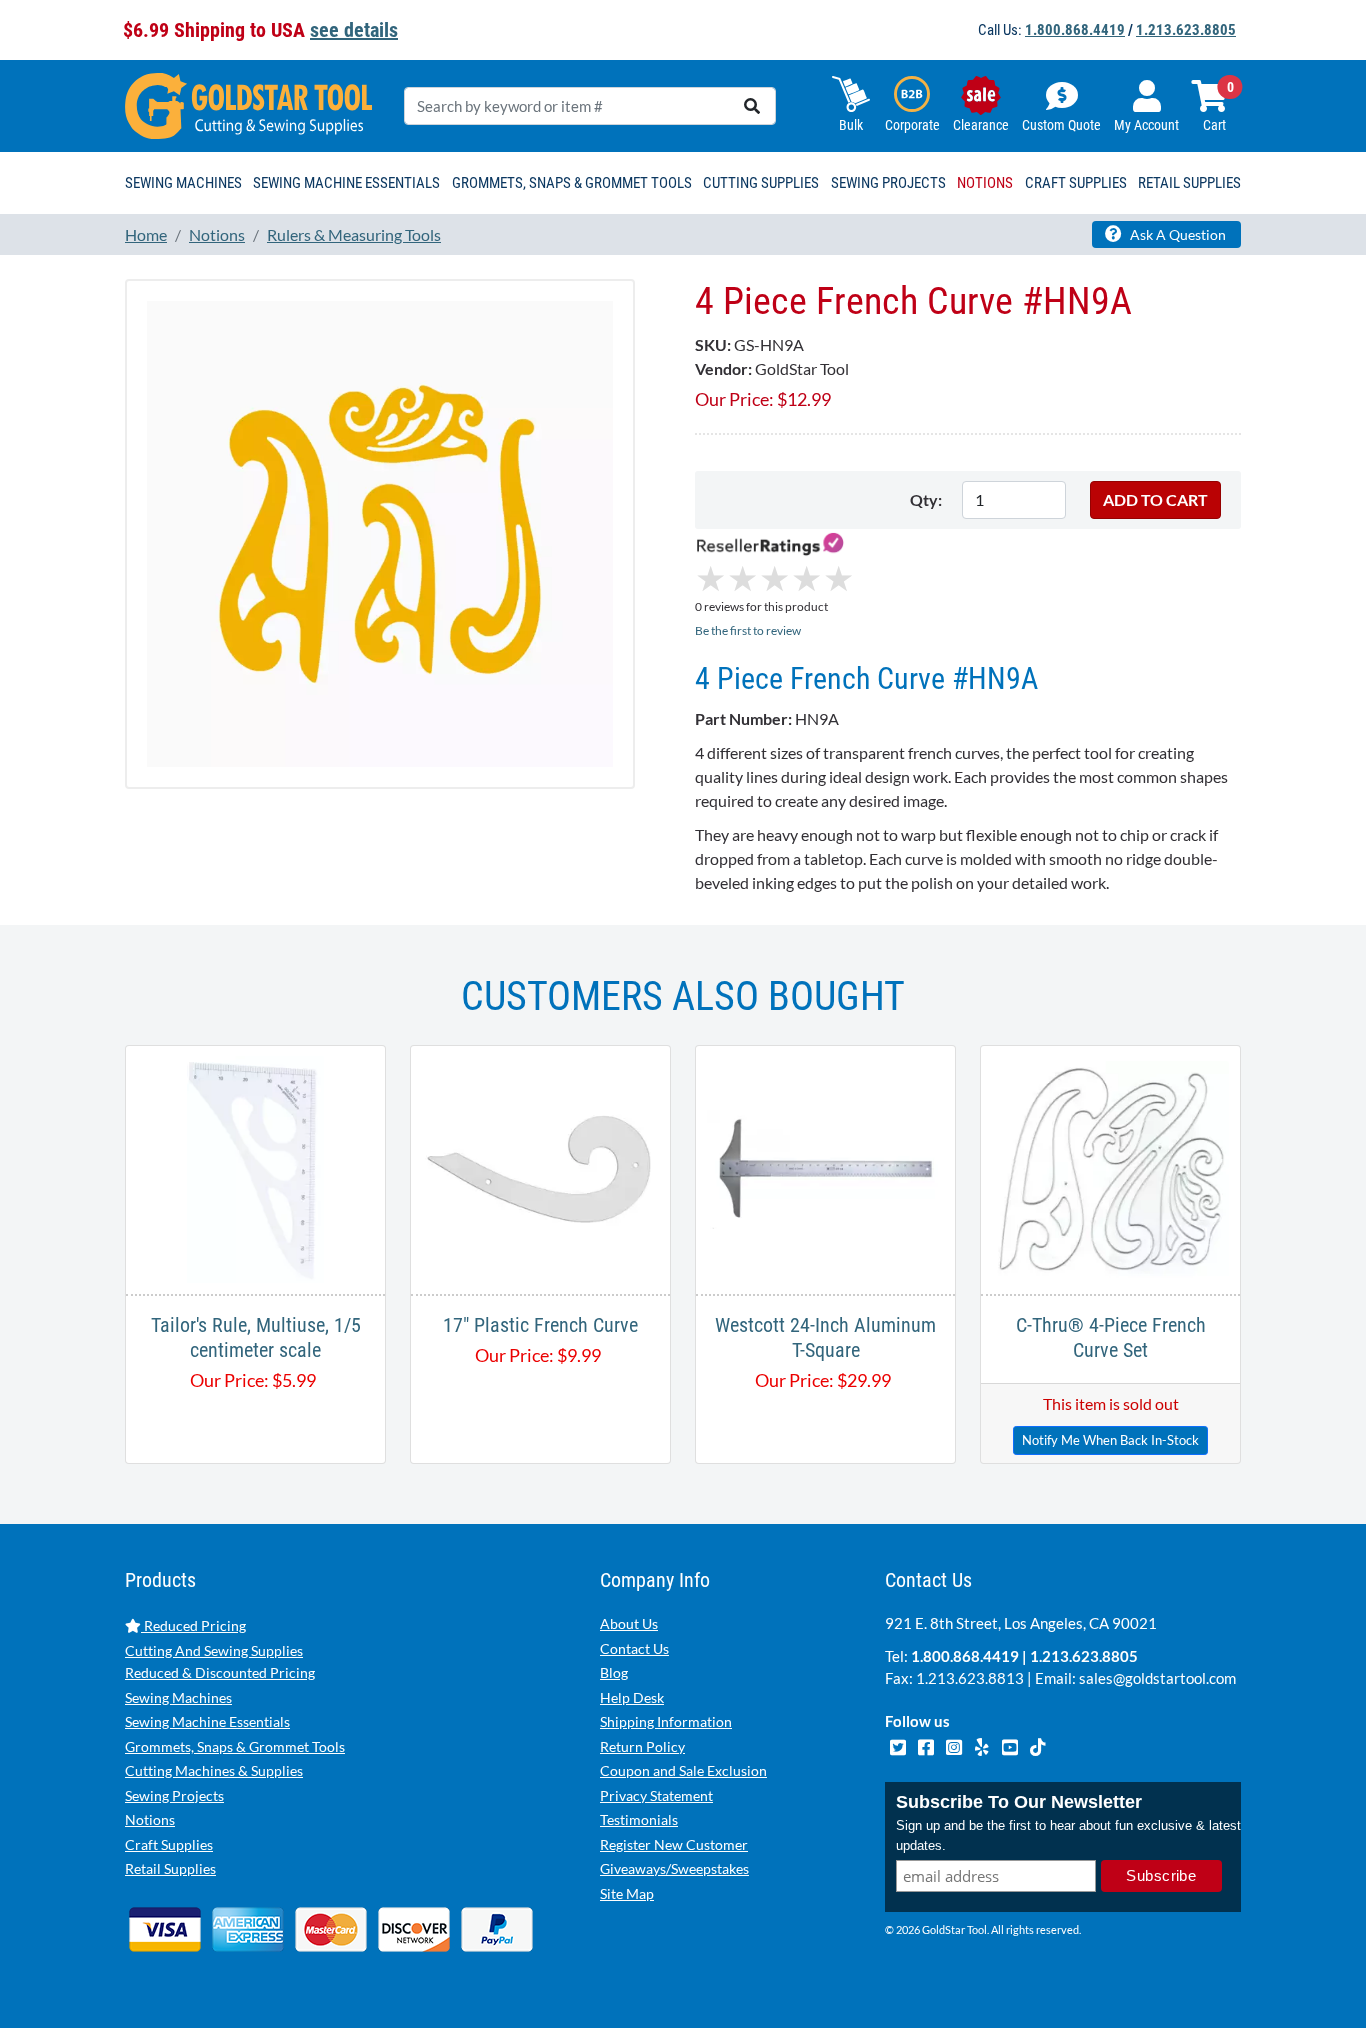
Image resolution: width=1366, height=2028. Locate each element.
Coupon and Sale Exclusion (683, 1770)
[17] (540, 1167)
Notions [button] (985, 183)
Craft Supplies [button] (1076, 183)
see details (354, 30)
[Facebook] (927, 1745)
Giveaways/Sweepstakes (674, 1868)
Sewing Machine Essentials (207, 1721)
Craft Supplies (169, 1844)
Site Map (627, 1893)
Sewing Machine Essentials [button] (346, 183)
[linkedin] (983, 1745)
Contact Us (634, 1648)
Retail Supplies (170, 1868)
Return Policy (642, 1746)
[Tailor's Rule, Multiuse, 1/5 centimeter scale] (255, 1167)
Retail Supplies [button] (1189, 183)
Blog (614, 1672)
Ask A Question (1176, 234)
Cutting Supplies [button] (761, 183)
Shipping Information (666, 1721)
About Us (629, 1623)
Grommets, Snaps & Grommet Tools (235, 1746)
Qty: (926, 499)
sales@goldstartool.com (1157, 1678)
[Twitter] (899, 1745)
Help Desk (632, 1697)
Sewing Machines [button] (183, 183)
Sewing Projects (174, 1795)
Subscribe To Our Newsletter (1019, 1802)
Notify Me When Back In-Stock (1110, 1440)
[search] (752, 106)
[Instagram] (955, 1745)
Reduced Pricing (193, 1625)
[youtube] (1011, 1745)
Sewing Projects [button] (888, 183)
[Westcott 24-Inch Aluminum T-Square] (825, 1167)
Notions (150, 1819)
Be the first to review (748, 630)
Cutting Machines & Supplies (214, 1770)
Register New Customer (674, 1844)
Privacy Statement (656, 1795)
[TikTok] (1037, 1745)
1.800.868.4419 (1075, 30)
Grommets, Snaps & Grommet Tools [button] (572, 183)
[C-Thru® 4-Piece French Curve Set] (1110, 1167)
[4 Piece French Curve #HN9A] (380, 532)
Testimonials (639, 1819)
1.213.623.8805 (1186, 30)
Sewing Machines (178, 1697)
